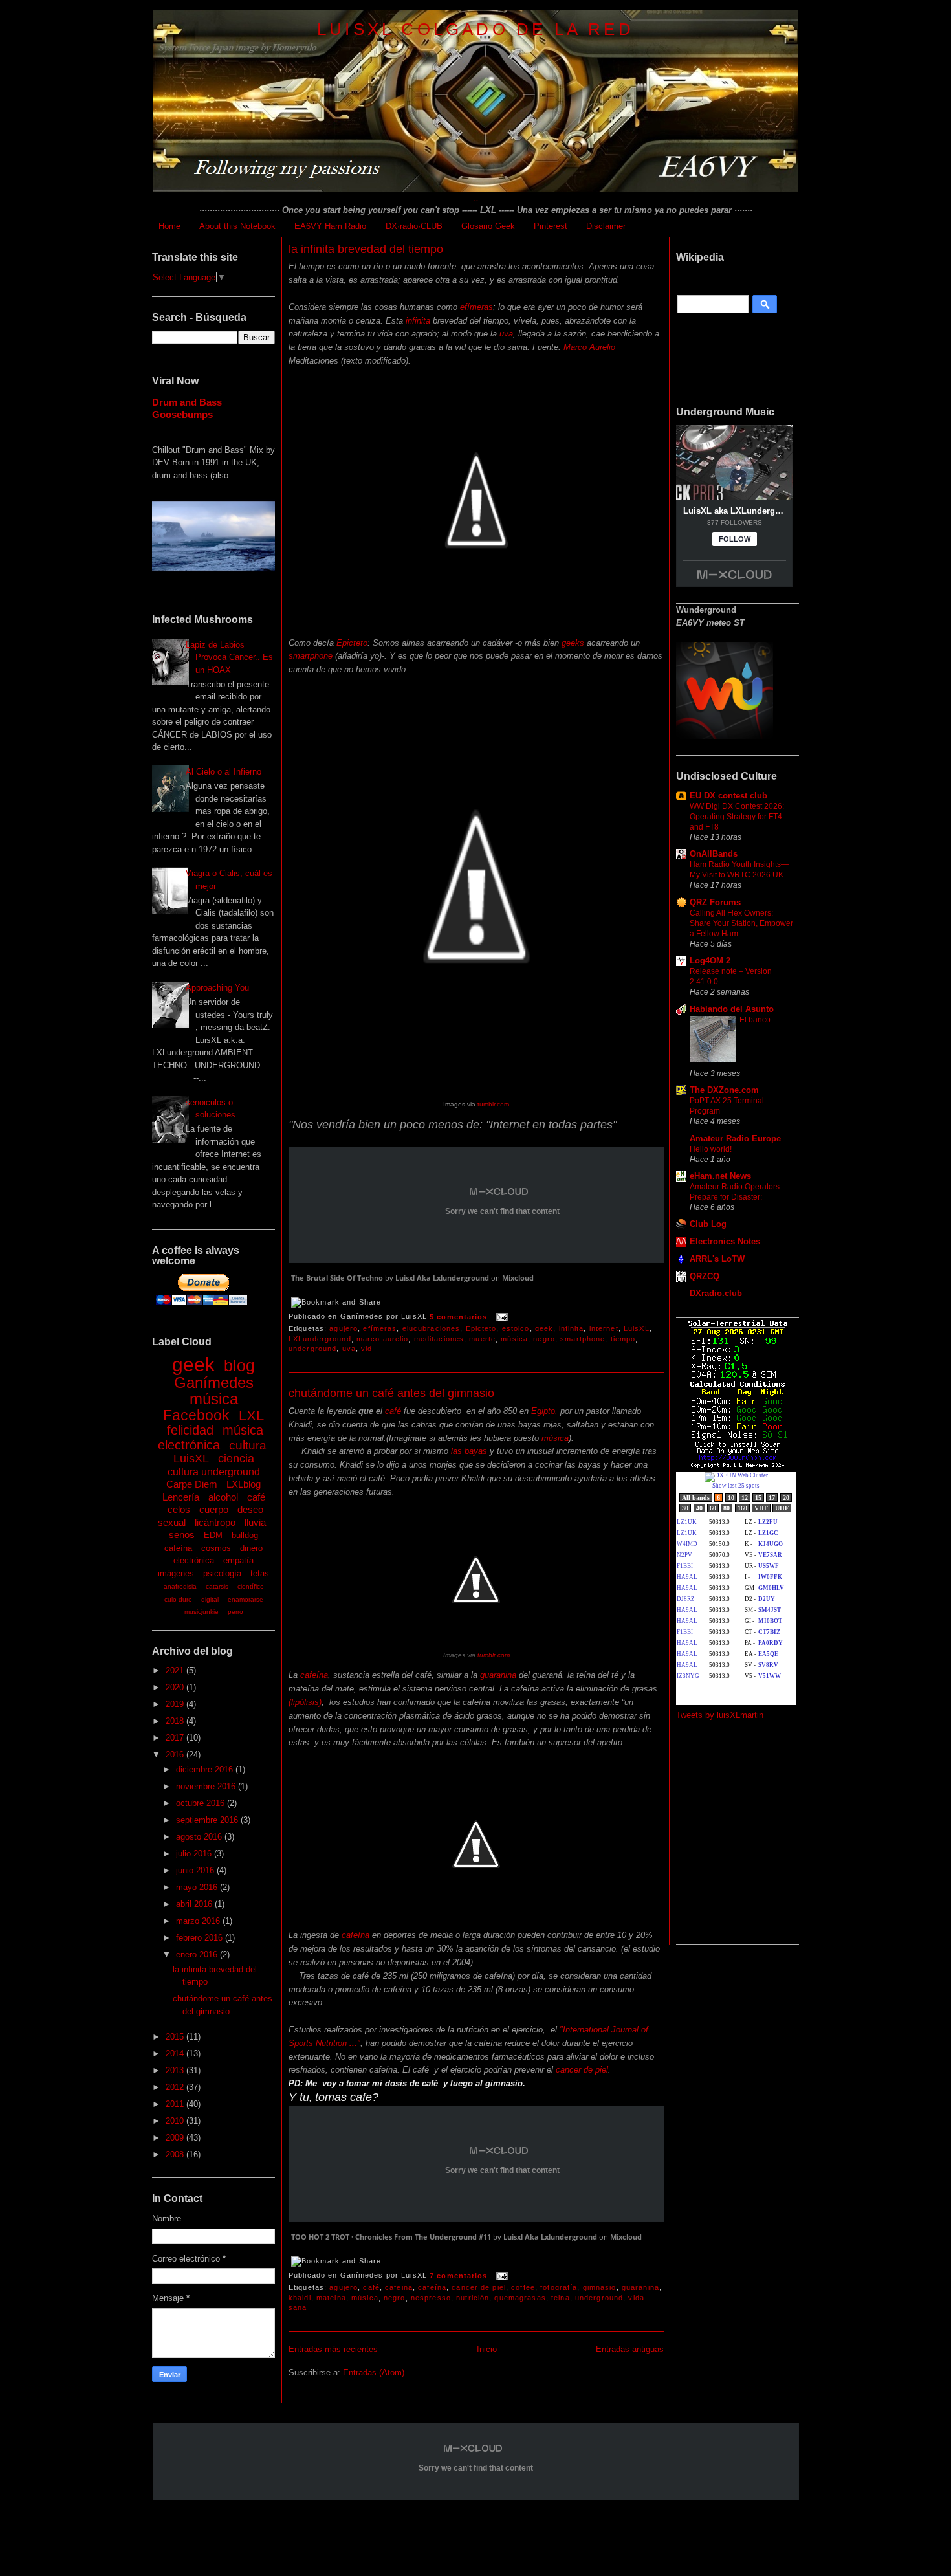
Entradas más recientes (333, 2349)
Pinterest (551, 226)
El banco (755, 1020)
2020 (176, 1687)
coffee (523, 2287)
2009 (176, 2138)
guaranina (498, 1675)
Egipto (542, 1411)
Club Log (708, 1224)
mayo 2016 (198, 1887)
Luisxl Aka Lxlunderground (442, 1278)
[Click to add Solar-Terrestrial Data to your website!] (738, 1466)
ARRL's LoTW (717, 1259)
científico (251, 1586)
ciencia (236, 1459)
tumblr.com (492, 1104)
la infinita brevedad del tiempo (366, 249)
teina (561, 2298)
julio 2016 (195, 1854)
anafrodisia (180, 1586)
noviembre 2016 (207, 1786)
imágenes (176, 1573)
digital (210, 1599)
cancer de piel (582, 2070)
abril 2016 (195, 1904)
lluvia (255, 1522)
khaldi (300, 2298)
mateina (331, 2298)
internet (604, 1328)
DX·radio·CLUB (414, 226)
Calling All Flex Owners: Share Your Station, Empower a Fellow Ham (741, 923)
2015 (176, 2037)
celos (179, 1509)
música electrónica (211, 1437)
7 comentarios (459, 2276)
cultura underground (214, 1472)
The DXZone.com (724, 1090)
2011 (176, 2104)
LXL (251, 1415)
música (214, 1399)
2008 (176, 2154)
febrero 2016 (201, 1938)
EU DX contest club (728, 796)
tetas (260, 1573)
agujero (344, 1328)
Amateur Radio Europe (735, 1139)
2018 (176, 1721)
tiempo (623, 1339)
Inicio (487, 2349)
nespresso (431, 2298)
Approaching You (217, 988)
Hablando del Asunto (732, 1009)
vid (366, 1349)
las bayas (469, 1451)
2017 (176, 1738)
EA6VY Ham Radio (330, 226)
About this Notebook (237, 226)
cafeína (178, 1548)
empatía (238, 1560)
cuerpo (214, 1509)
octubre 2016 (202, 1803)
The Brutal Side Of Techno (337, 1278)
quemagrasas (520, 2298)
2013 (176, 2070)
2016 (176, 1755)
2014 (176, 2053)
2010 (176, 2121)
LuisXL (191, 1459)
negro (544, 1339)
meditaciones (439, 1339)
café (256, 1497)
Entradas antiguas (630, 2349)
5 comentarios (459, 1317)
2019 (176, 1704)
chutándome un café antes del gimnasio (391, 1393)
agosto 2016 (200, 1837)
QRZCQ (705, 1276)
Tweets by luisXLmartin (720, 1715)
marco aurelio (383, 1339)
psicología (222, 1573)
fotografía (559, 2287)
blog (239, 1365)
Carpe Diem (192, 1484)
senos (182, 1535)
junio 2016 (196, 1870)
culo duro (178, 1599)
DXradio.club (716, 1293)
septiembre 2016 (208, 1820)
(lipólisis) (305, 1702)
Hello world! (711, 1149)
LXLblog (244, 1484)
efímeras (476, 307)
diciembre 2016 (206, 1769)
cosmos (216, 1548)
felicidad (190, 1430)
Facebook (196, 1415)
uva (506, 334)
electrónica (194, 1560)
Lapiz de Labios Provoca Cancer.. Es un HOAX (229, 657)
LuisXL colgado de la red (475, 29)
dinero (251, 1548)
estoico (516, 1328)
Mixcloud (518, 1278)
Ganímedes (214, 1382)
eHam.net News (720, 1176)
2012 (176, 2087)
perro (235, 1612)
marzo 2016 (199, 1921)
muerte (482, 1339)
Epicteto (352, 643)
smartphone (311, 656)
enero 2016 (198, 1954)
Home (169, 226)
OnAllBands (714, 854)
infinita (418, 321)
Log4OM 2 (710, 961)
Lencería (181, 1497)
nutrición (473, 2298)
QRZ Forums (715, 902)
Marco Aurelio (589, 347)
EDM (213, 1535)
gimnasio (600, 2287)
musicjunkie (202, 1612)
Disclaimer (606, 226)
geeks (573, 643)
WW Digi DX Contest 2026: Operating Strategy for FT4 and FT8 (737, 817)
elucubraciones (432, 1328)
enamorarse (246, 1599)
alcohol (223, 1497)
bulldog (245, 1535)
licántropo (215, 1522)
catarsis (217, 1586)
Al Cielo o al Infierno (224, 772)
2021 (176, 1670)
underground (312, 1349)
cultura (248, 1445)
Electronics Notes (725, 1241)
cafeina (399, 2287)
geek (193, 1364)
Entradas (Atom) (374, 2372)
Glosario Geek (488, 226)
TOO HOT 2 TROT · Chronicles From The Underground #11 (391, 2237)
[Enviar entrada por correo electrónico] (501, 1317)
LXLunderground (320, 1339)
